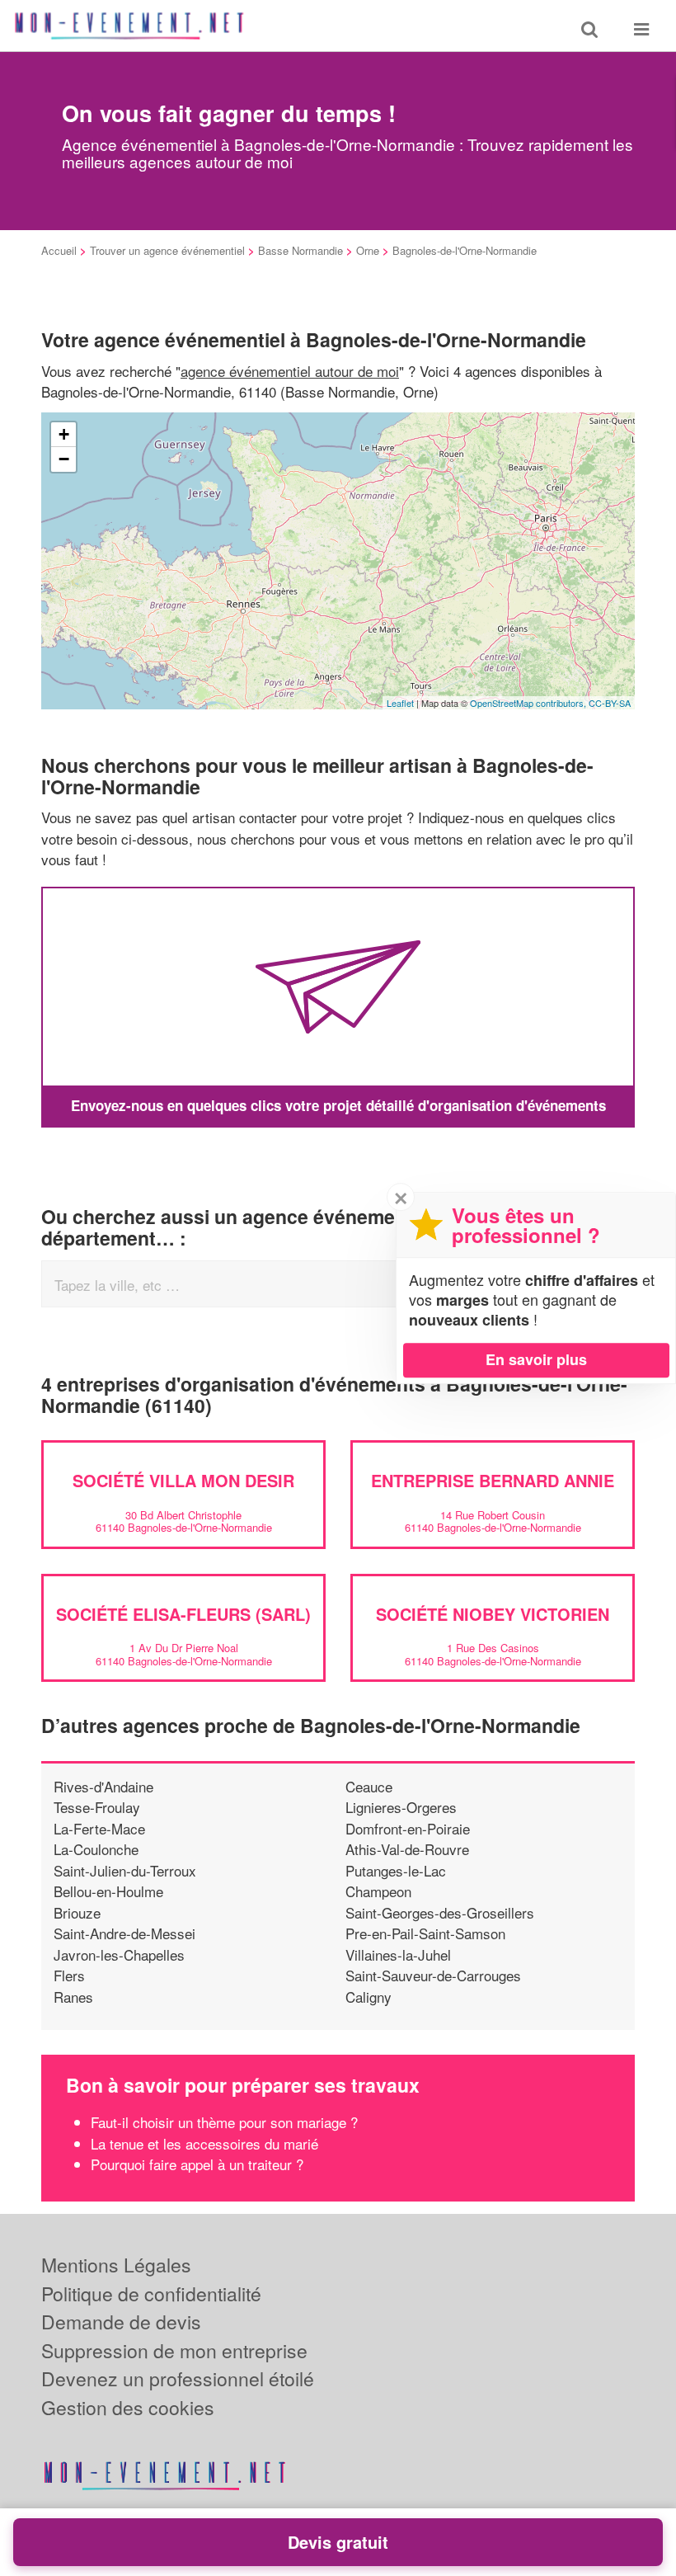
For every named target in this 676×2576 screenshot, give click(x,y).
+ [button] (64, 434)
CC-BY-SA (610, 703)
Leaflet (400, 703)
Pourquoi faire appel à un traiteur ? (197, 2164)
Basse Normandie (300, 250)
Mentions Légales (116, 2265)
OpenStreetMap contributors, (529, 703)
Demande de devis (121, 2322)
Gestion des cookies (128, 2407)
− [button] (64, 459)
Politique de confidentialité (151, 2293)
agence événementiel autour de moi (290, 371)
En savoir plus (536, 1359)
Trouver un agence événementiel (167, 250)
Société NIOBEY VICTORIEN (493, 1614)
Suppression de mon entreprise (174, 2350)
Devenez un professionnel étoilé (178, 2378)
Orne (368, 250)
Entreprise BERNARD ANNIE (493, 1480)
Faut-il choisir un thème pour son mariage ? (224, 2122)
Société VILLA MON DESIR (183, 1480)
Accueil (59, 250)
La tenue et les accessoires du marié (204, 2143)
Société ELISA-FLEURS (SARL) (183, 1614)
